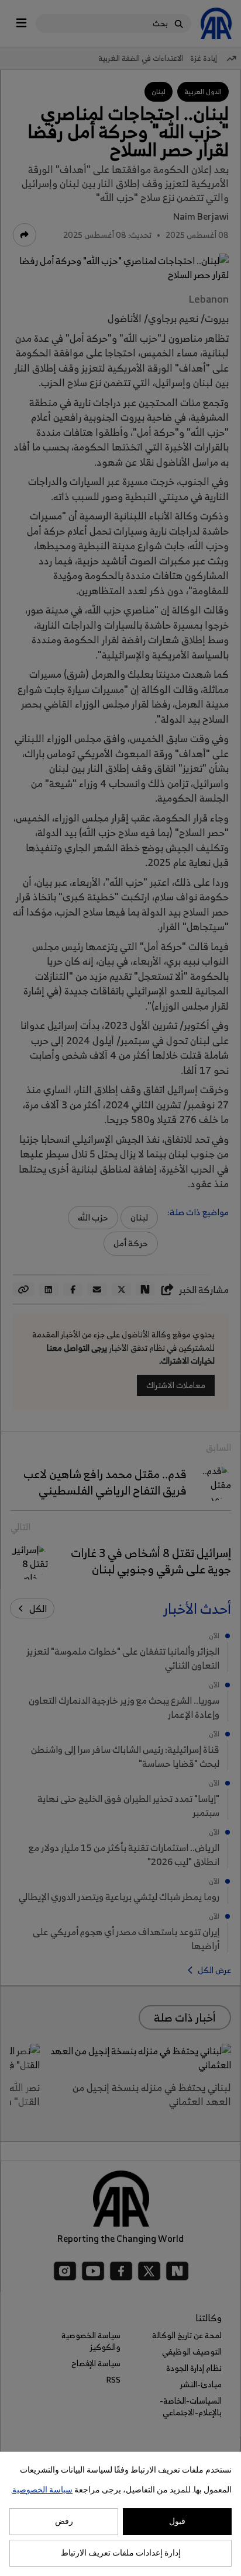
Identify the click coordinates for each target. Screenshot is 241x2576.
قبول (177, 2522)
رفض (64, 2522)
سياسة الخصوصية (42, 2490)
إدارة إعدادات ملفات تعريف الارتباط (121, 2553)
